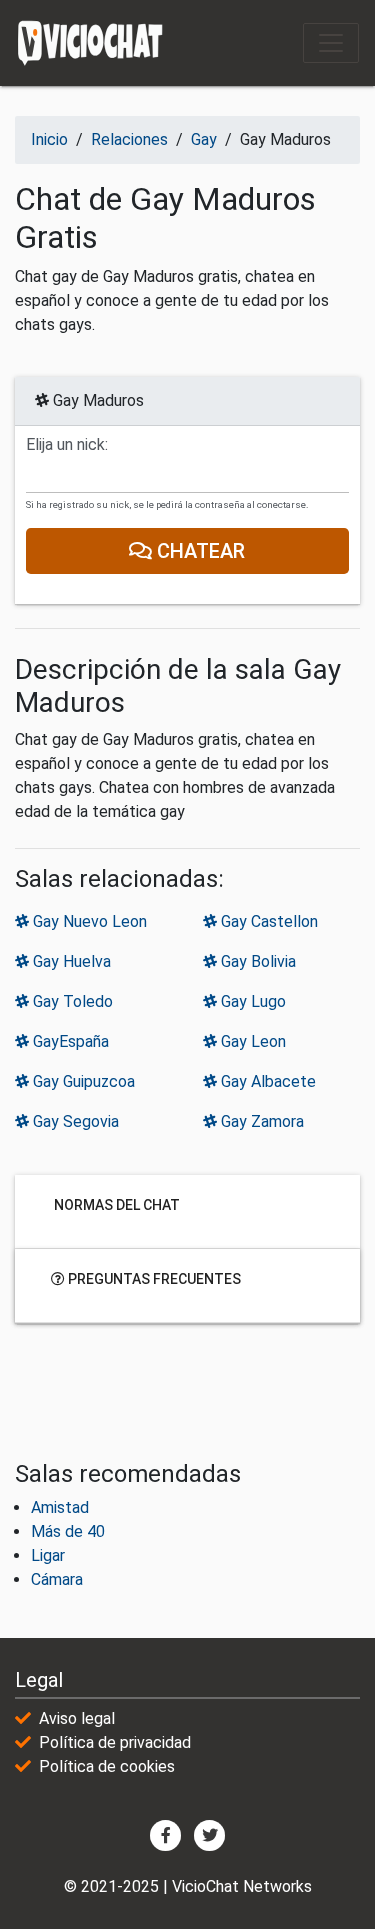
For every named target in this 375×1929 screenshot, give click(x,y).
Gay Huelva (70, 961)
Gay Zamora (260, 1121)
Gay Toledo (71, 1001)
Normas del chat (115, 1204)
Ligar (48, 1555)
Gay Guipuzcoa (82, 1081)
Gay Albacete (266, 1081)
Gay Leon (251, 1041)
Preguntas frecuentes (153, 1278)
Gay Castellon (267, 921)
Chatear (199, 551)
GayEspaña (69, 1041)
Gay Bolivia (256, 961)
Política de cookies (107, 1766)
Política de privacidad (115, 1742)
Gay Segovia (74, 1121)
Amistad (60, 1507)
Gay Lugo (251, 1001)
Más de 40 (68, 1531)
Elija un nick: (67, 445)
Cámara (57, 1579)
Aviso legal (77, 1718)
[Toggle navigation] (331, 43)
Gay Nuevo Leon (88, 921)
